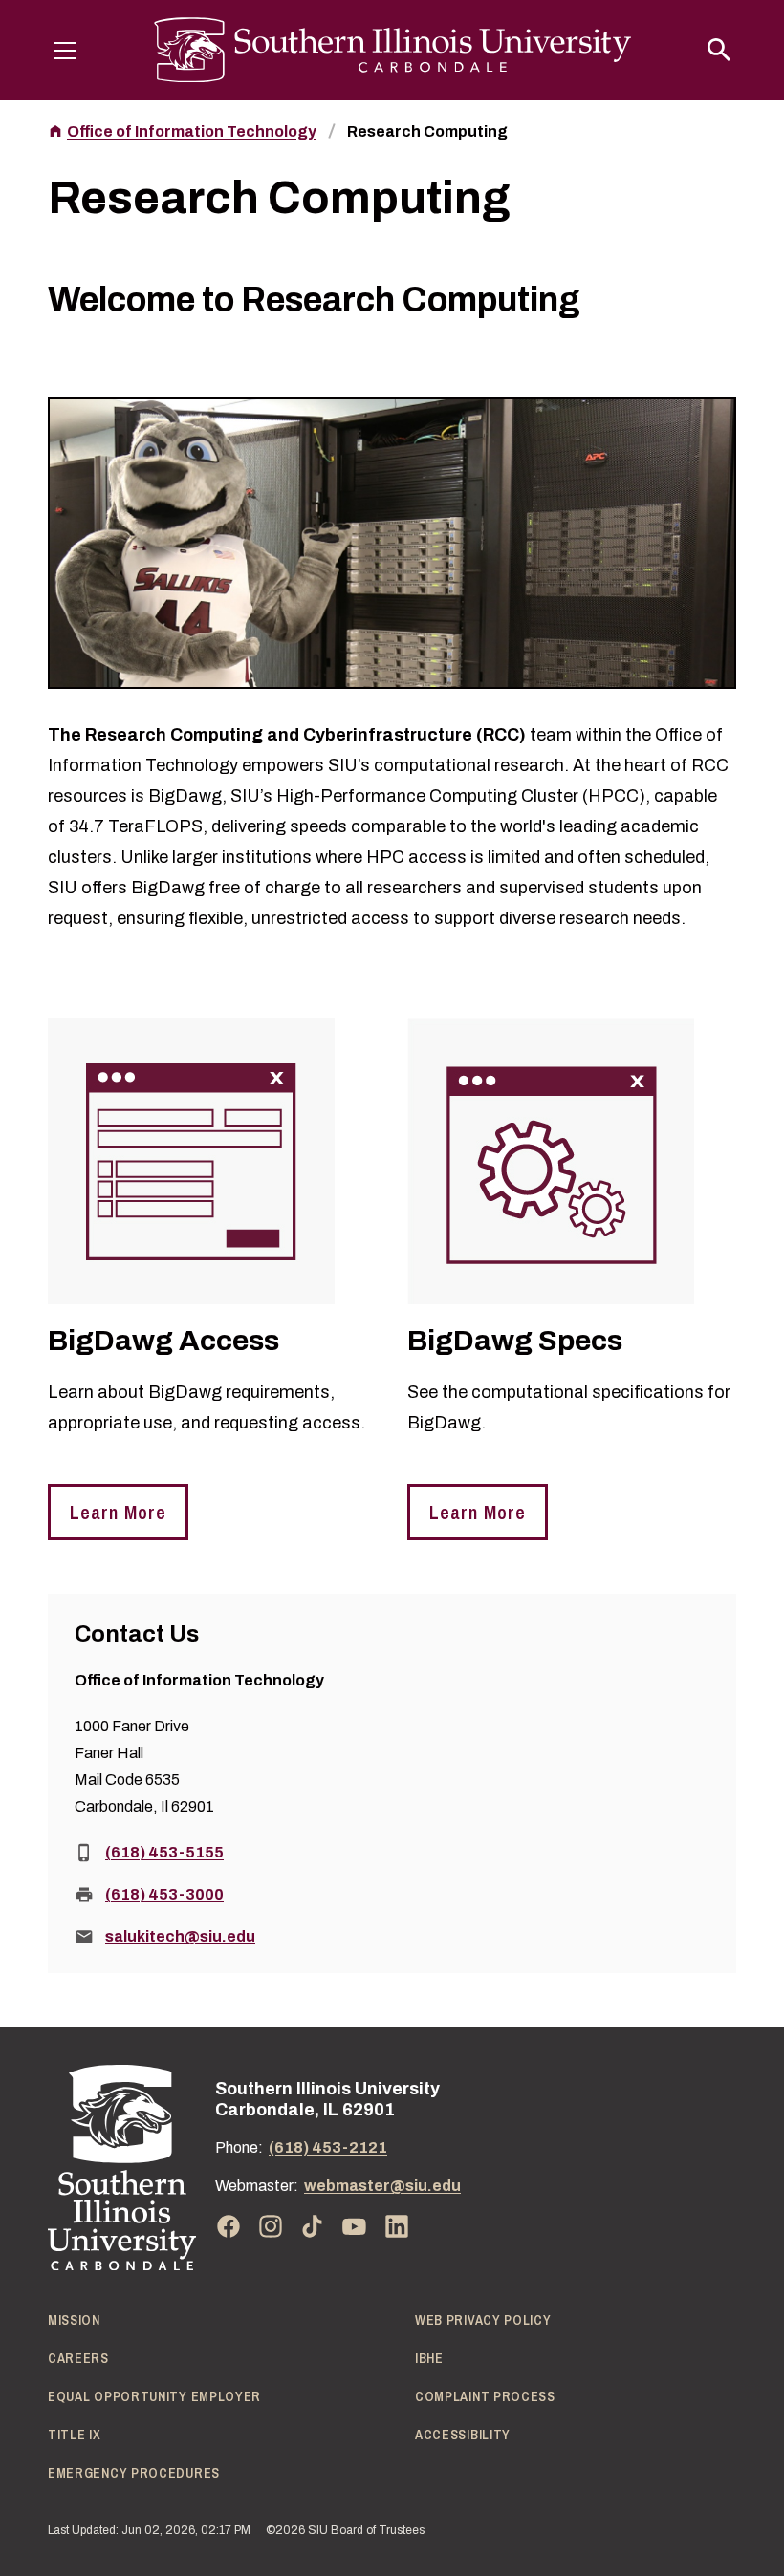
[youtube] (355, 2226)
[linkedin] (397, 2226)
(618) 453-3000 (164, 1894)
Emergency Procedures (134, 2473)
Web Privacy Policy (483, 2320)
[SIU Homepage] (392, 50)
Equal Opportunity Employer (154, 2396)
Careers (78, 2358)
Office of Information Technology (192, 131)
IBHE (429, 2358)
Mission (74, 2320)
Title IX (75, 2435)
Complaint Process (485, 2396)
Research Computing (427, 131)
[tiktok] (313, 2226)
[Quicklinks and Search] (719, 50)
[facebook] (229, 2226)
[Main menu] (65, 50)
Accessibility (463, 2435)
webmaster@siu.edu (382, 2186)
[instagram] (271, 2226)
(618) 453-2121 (328, 2147)
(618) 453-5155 (164, 1852)
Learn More (118, 1512)
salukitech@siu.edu (180, 1936)
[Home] (122, 2168)
